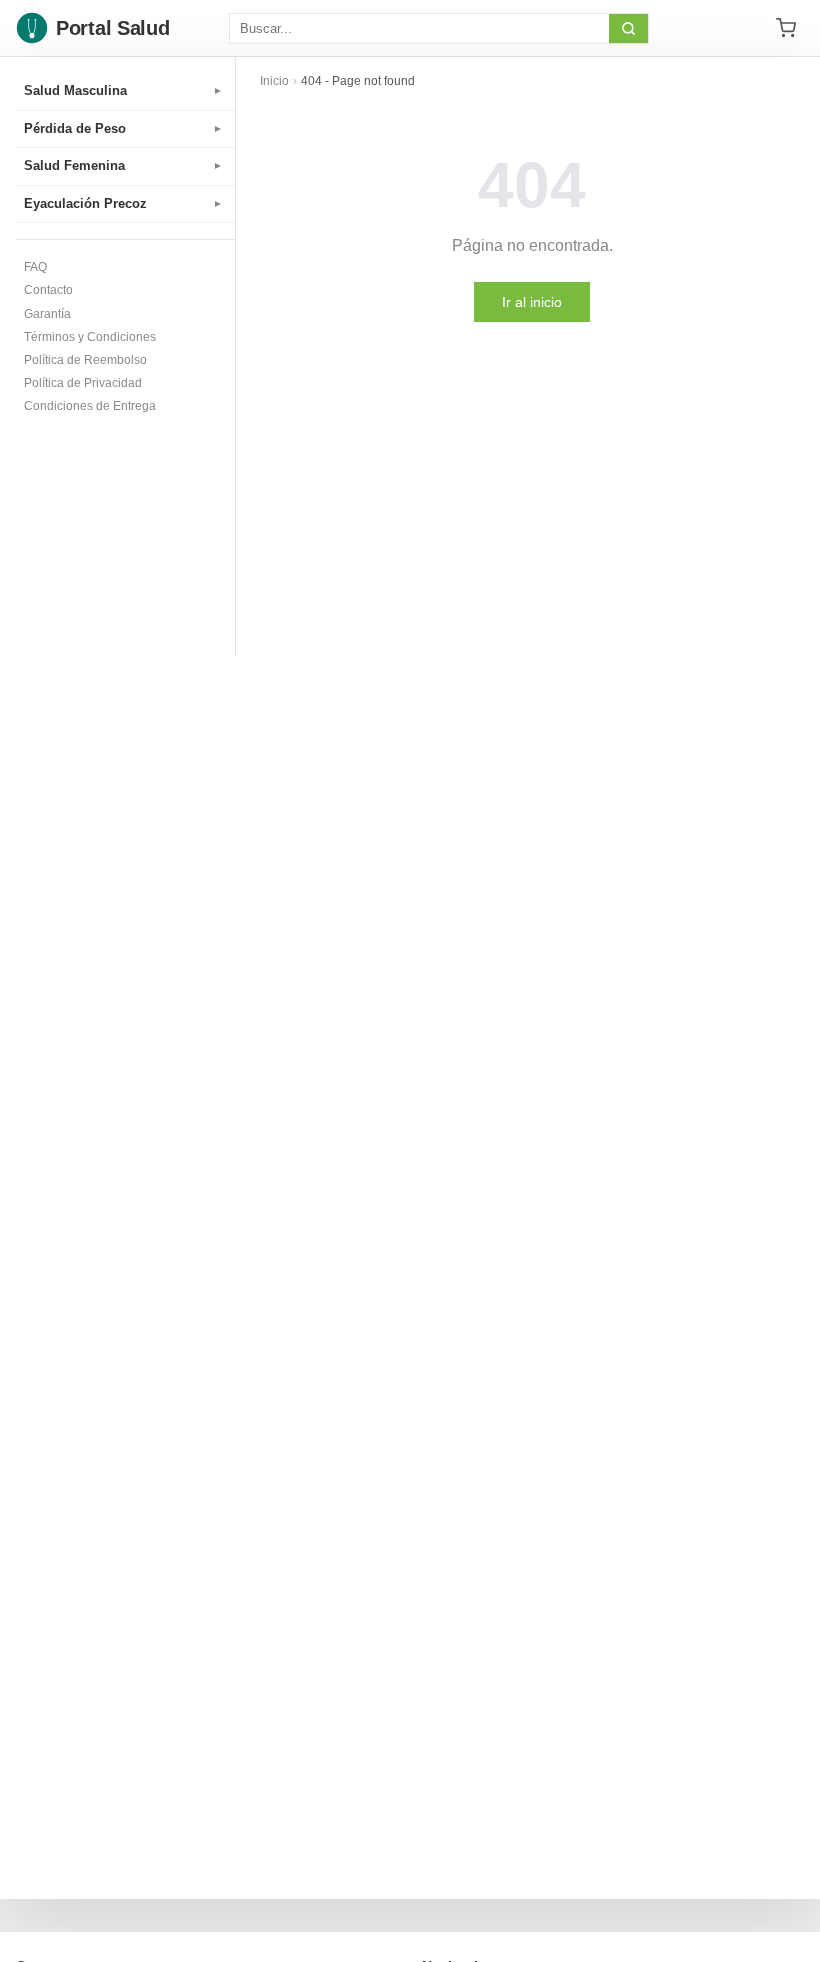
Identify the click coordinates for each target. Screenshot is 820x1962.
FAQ (35, 267)
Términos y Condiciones (90, 337)
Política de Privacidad (83, 383)
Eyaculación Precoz (123, 203)
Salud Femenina (123, 165)
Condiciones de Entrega (90, 406)
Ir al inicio (532, 302)
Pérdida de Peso (123, 128)
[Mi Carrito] (786, 28)
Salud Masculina (123, 90)
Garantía (47, 314)
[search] (628, 28)
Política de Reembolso (85, 360)
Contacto (48, 290)
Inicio (274, 81)
